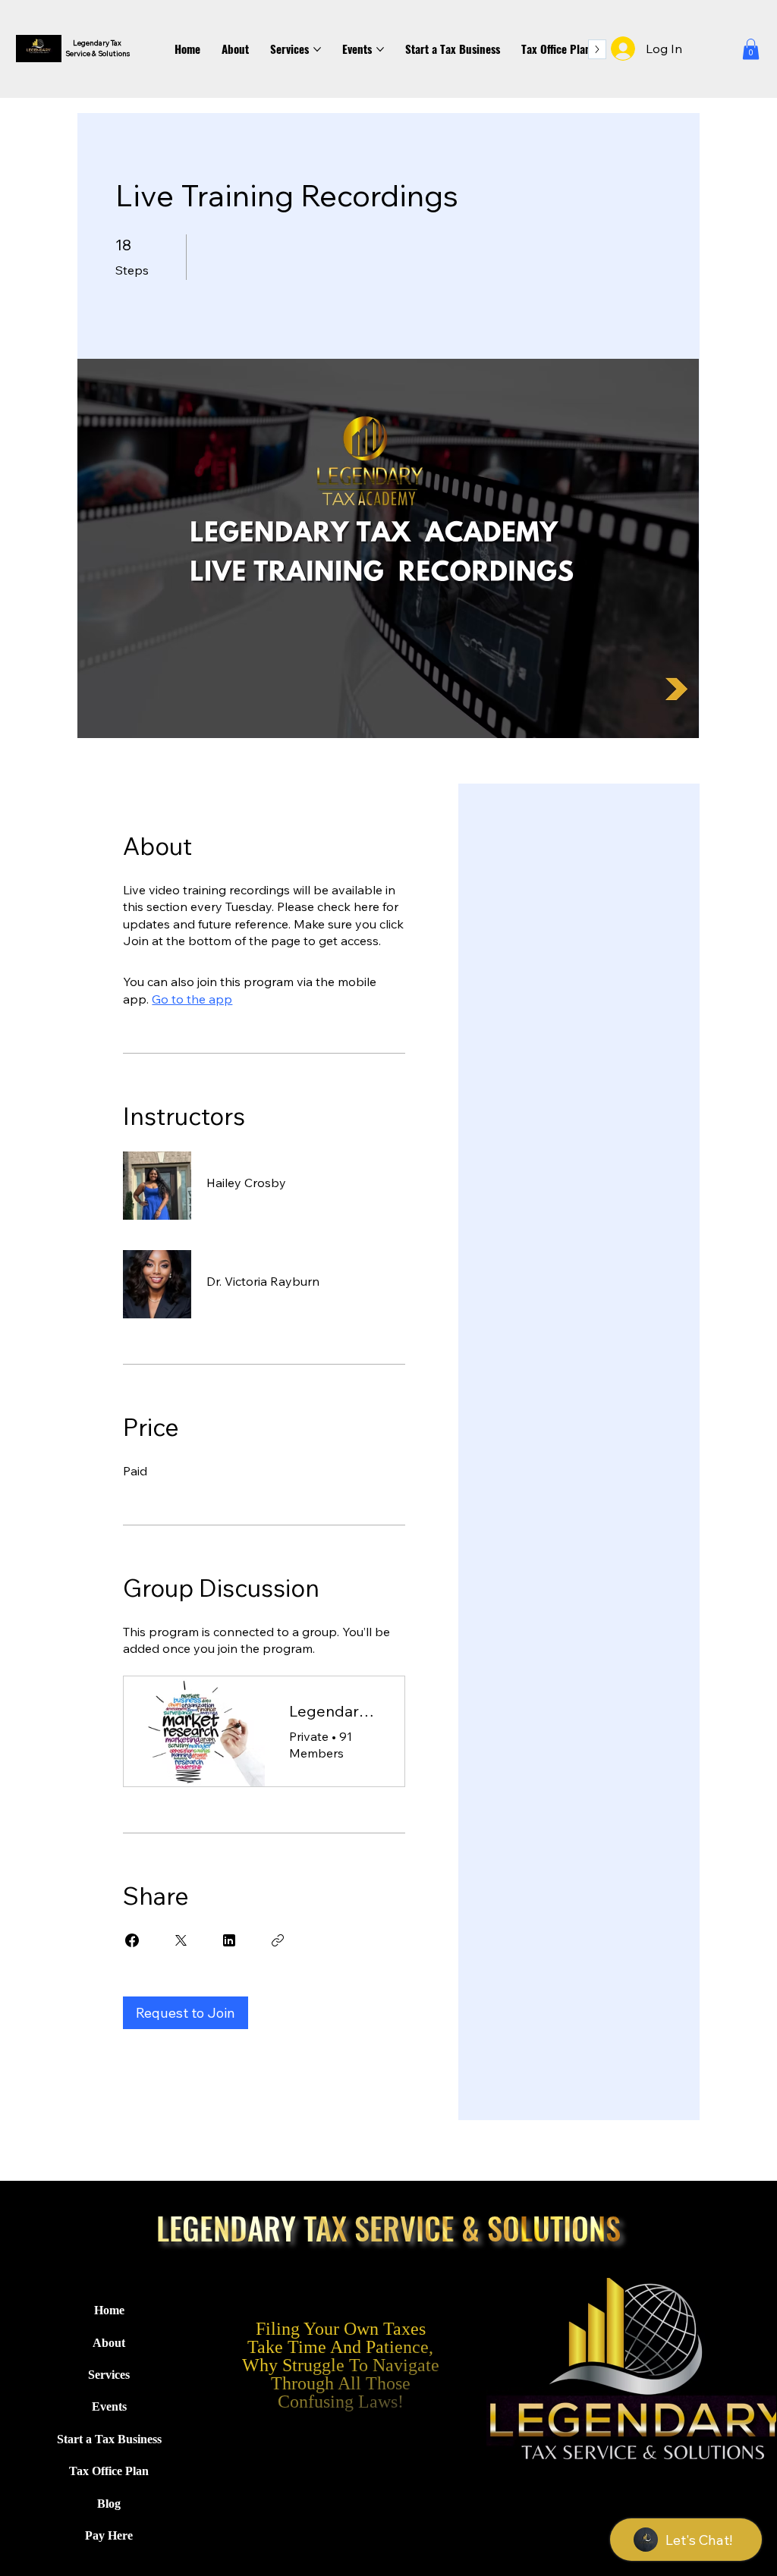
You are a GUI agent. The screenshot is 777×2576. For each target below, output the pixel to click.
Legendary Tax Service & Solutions (96, 48)
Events (109, 2406)
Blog (109, 2504)
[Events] (175, 2407)
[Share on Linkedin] (229, 1940)
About (109, 2343)
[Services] (175, 2375)
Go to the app (192, 999)
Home (109, 2310)
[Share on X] (181, 1940)
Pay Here (109, 2535)
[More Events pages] (380, 49)
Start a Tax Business (109, 2439)
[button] (751, 49)
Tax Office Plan (109, 2471)
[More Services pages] (317, 49)
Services (109, 2375)
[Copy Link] (278, 1940)
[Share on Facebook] (132, 1940)
